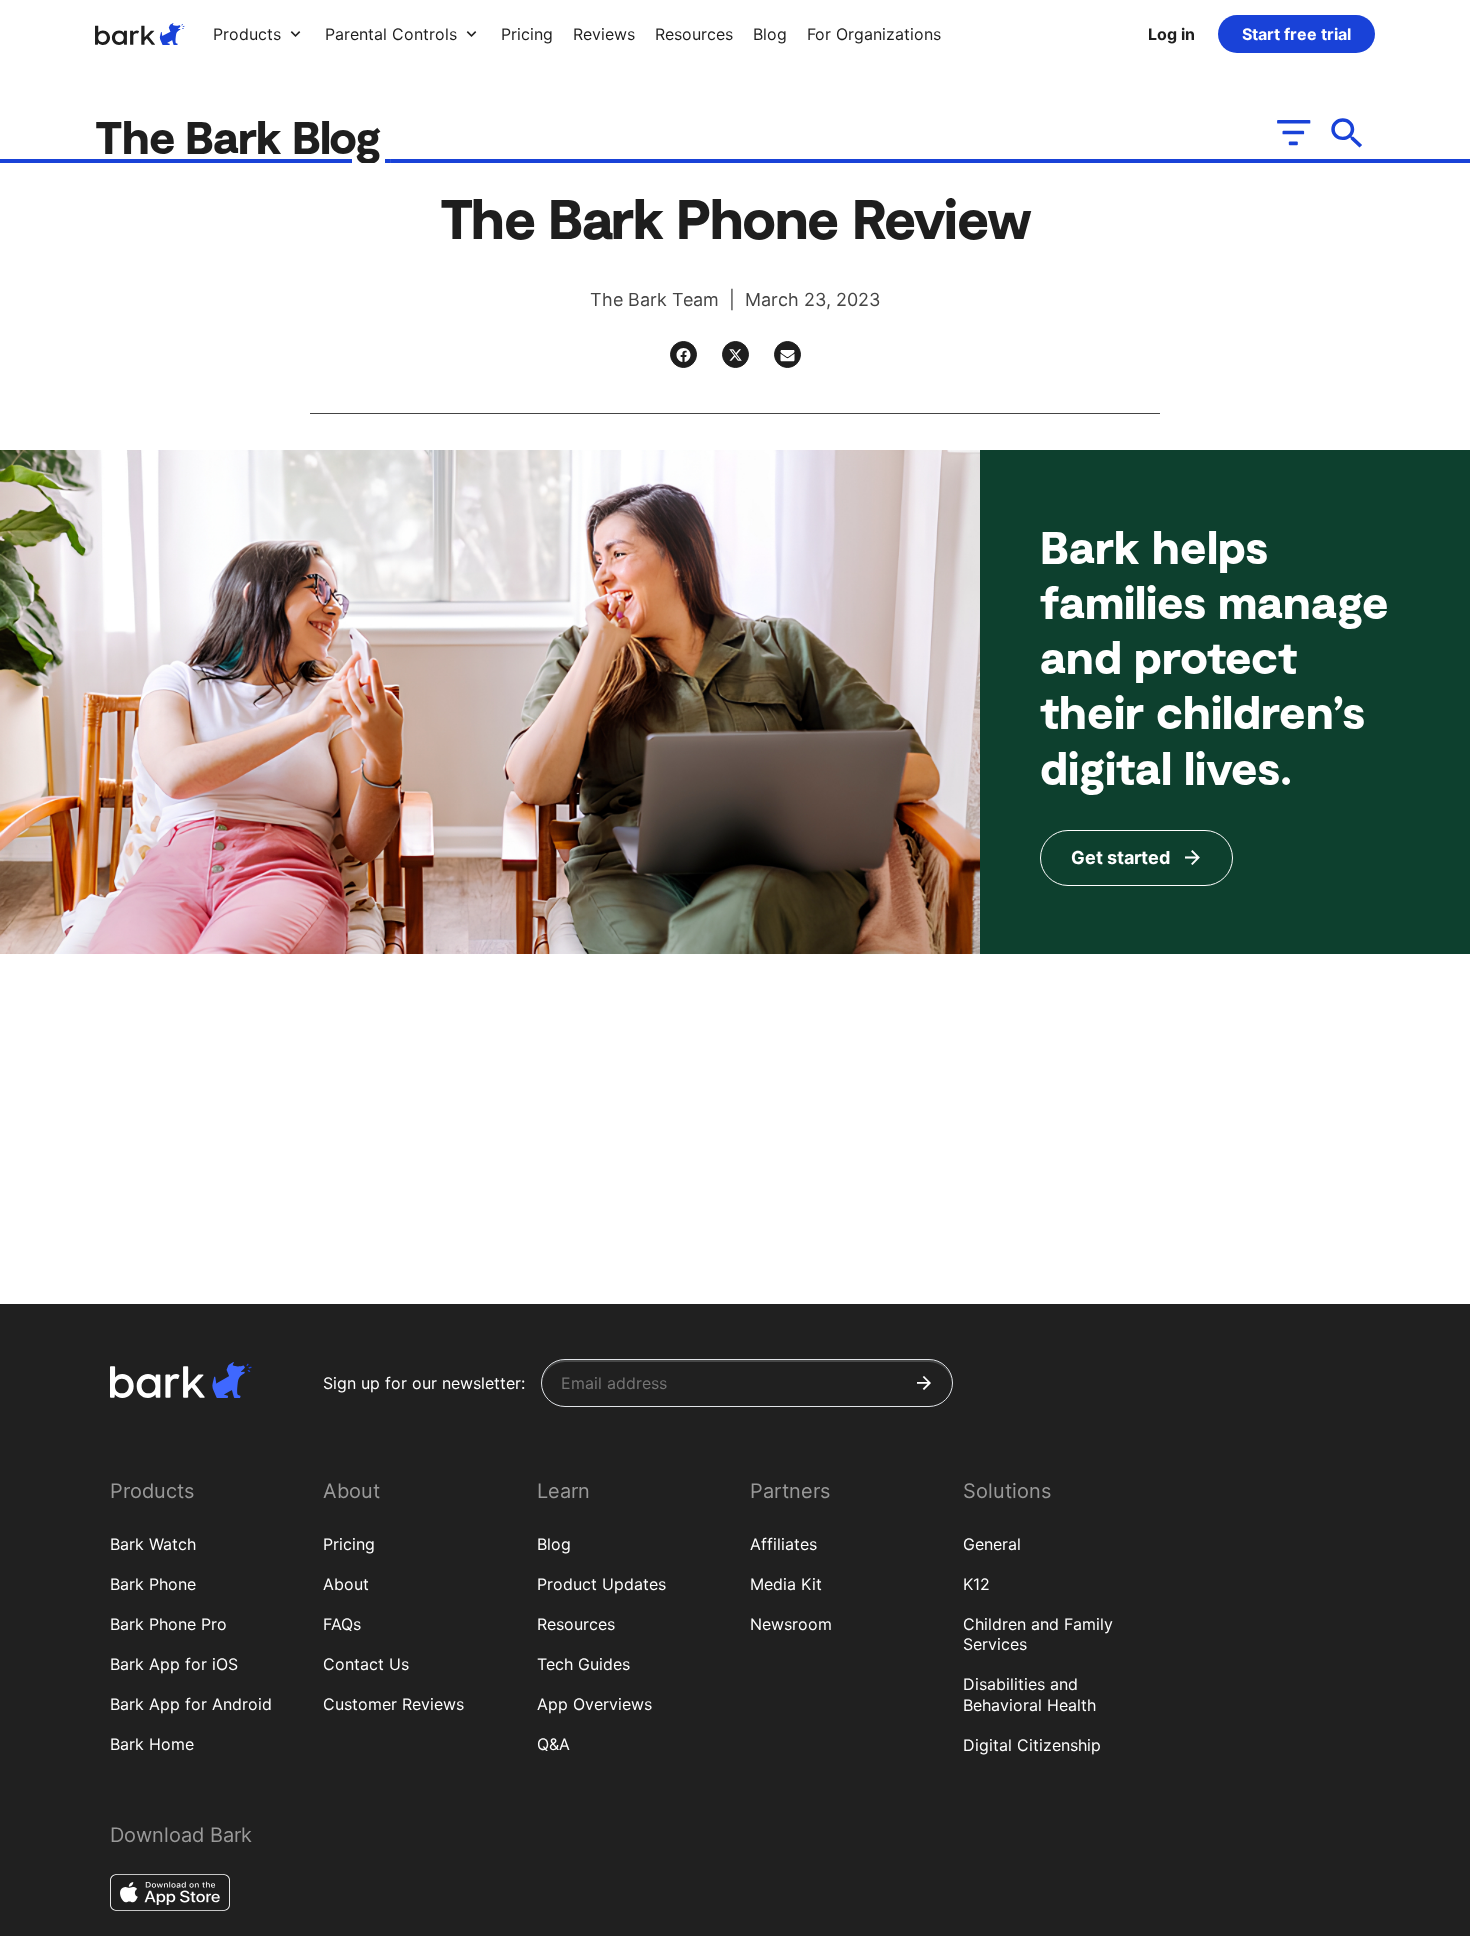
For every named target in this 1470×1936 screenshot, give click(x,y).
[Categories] (1291, 132)
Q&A (553, 1744)
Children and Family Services (1038, 1634)
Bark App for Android (191, 1704)
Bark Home (152, 1744)
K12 (976, 1584)
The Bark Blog (243, 135)
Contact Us (366, 1664)
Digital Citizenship (1032, 1745)
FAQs (342, 1624)
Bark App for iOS (174, 1664)
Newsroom (791, 1624)
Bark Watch (153, 1544)
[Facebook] (683, 354)
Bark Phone (153, 1584)
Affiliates (783, 1544)
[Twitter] (735, 354)
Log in (1171, 34)
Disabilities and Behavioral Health (1029, 1694)
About (346, 1584)
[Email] (787, 354)
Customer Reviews (393, 1704)
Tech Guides (583, 1664)
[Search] (1347, 132)
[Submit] (924, 1383)
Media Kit (786, 1584)
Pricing (349, 1544)
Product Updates (601, 1584)
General (992, 1544)
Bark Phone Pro (168, 1624)
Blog (554, 1544)
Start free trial (1296, 34)
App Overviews (594, 1704)
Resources (576, 1624)
